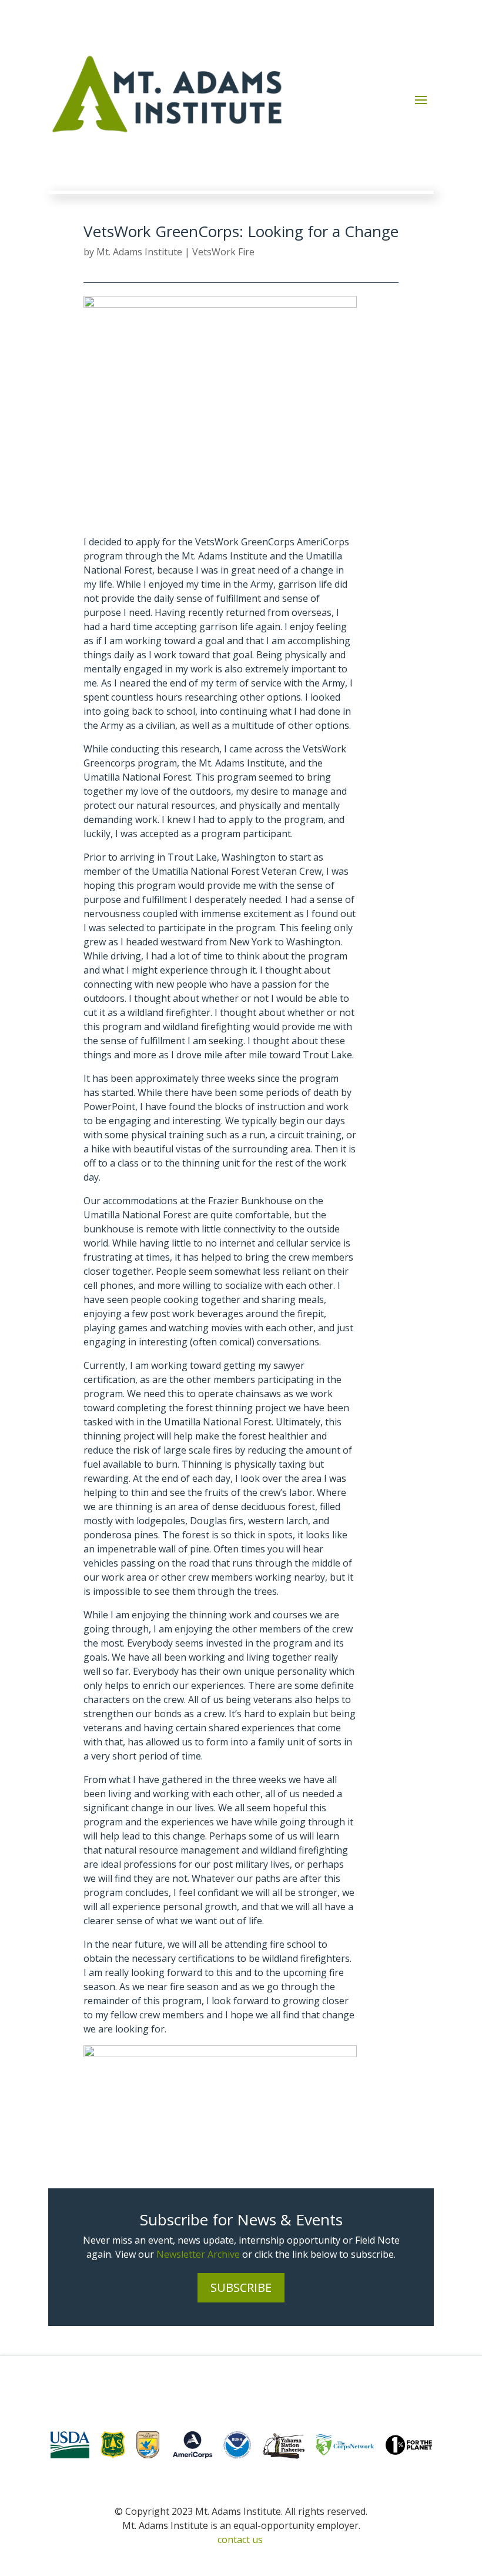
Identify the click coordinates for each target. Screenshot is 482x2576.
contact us (240, 2540)
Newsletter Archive (198, 2254)
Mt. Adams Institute (139, 252)
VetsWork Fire (223, 252)
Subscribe (241, 2287)
